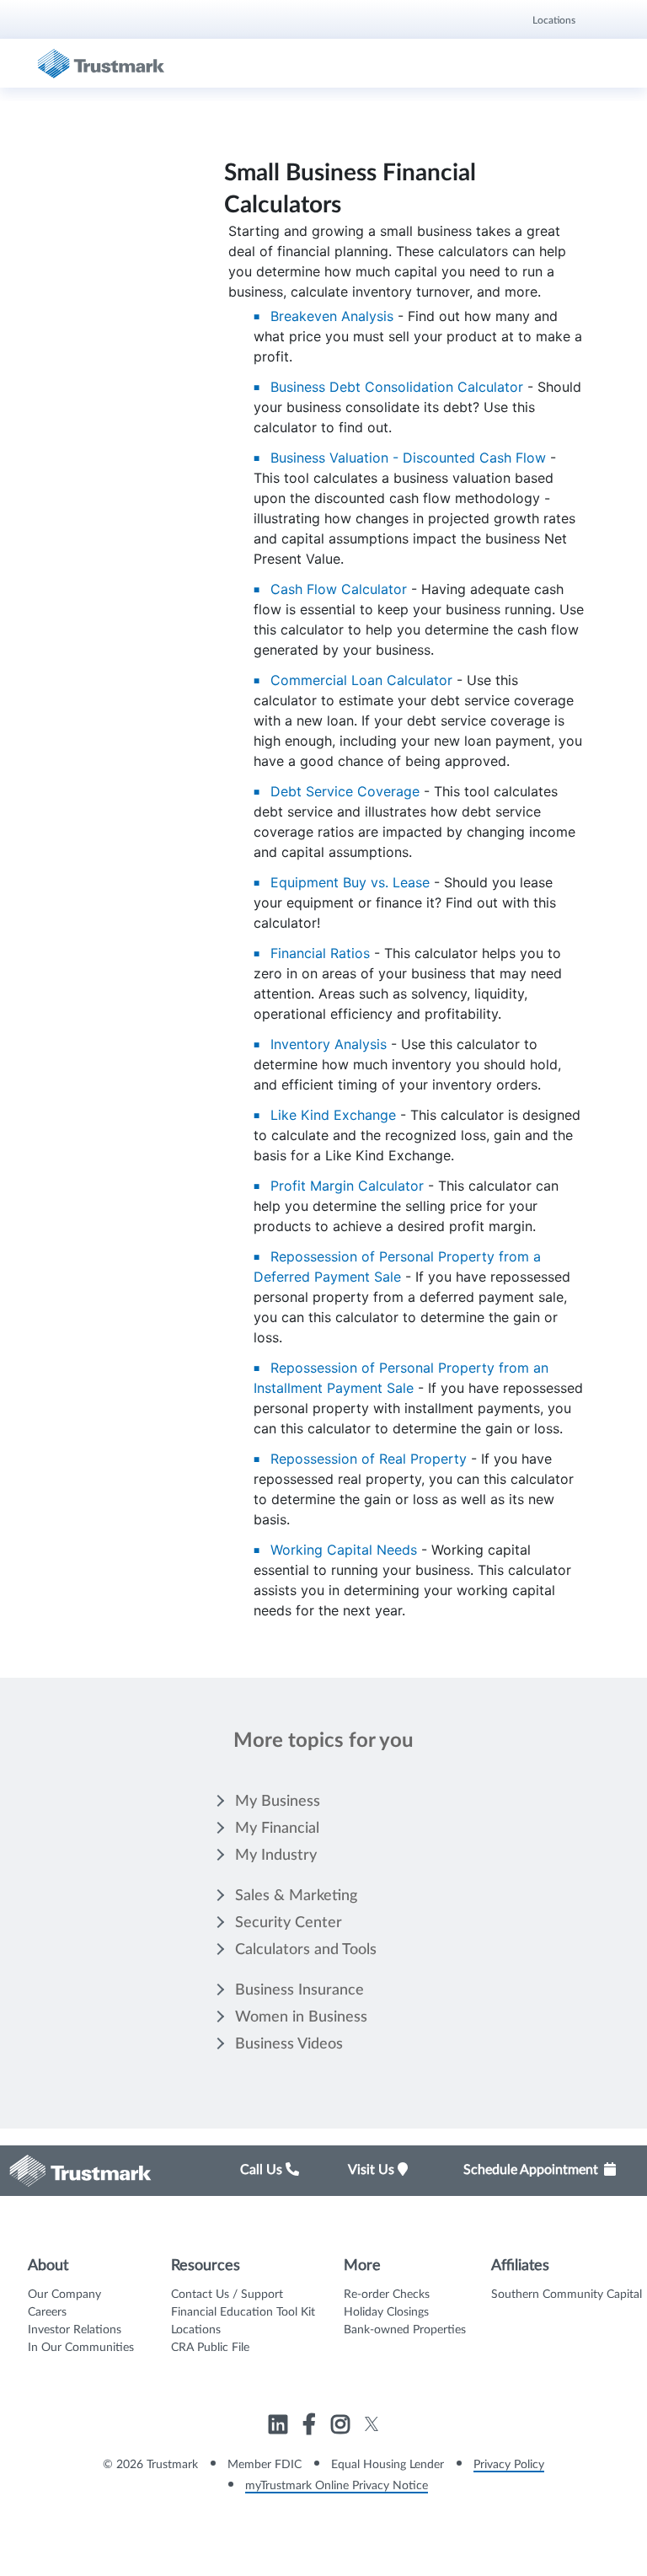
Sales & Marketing (296, 1896)
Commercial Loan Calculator (361, 680)
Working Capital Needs (344, 1550)
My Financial (277, 1829)
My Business (278, 1802)
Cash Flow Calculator (339, 589)
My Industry (276, 1856)
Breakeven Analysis (332, 316)
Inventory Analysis (329, 1044)
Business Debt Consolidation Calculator (397, 387)
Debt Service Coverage (345, 791)
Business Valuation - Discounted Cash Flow (408, 458)
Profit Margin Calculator (347, 1186)
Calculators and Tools (306, 1950)
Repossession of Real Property (369, 1459)
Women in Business (301, 2017)
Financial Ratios (320, 953)
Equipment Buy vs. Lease (350, 882)
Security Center (289, 1923)
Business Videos (289, 2044)
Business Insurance (299, 1990)
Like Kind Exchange (333, 1115)
